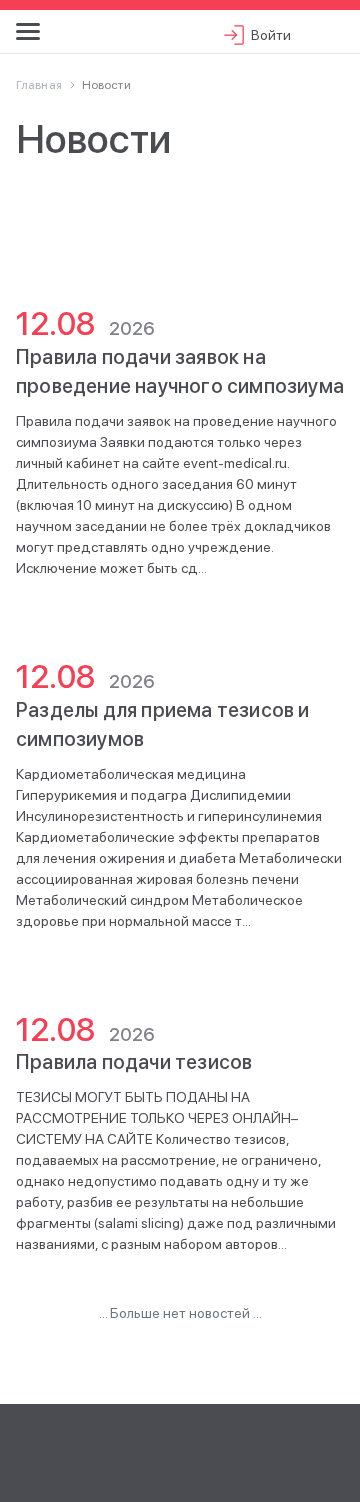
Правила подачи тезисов (134, 1062)
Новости (106, 85)
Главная (39, 85)
